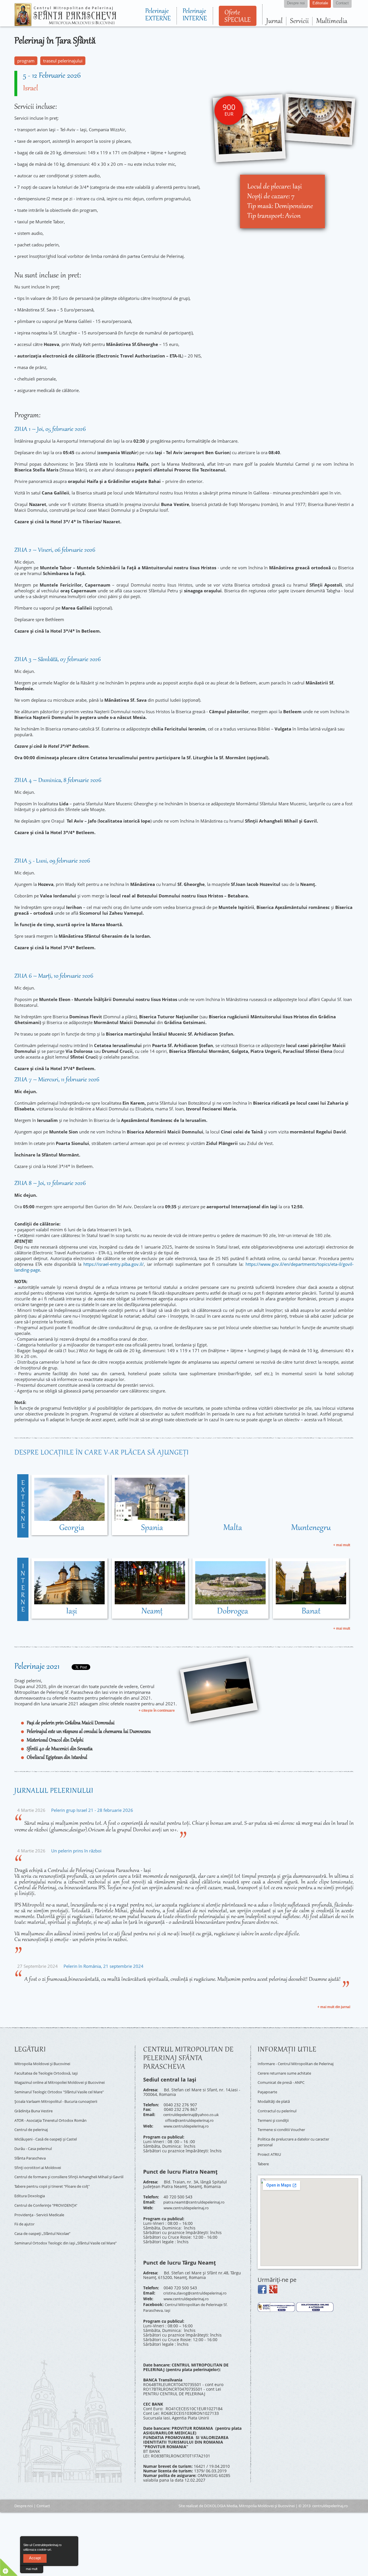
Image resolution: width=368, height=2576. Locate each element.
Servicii (299, 21)
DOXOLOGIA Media (221, 2495)
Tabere (264, 2155)
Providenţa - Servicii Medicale (43, 2200)
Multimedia (332, 21)
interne (23, 1588)
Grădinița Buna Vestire (36, 2104)
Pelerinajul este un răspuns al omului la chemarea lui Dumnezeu (89, 1732)
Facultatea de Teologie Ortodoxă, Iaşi (50, 2071)
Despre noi (24, 2495)
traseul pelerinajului (63, 61)
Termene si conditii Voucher (285, 2125)
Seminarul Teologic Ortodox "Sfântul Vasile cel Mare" (65, 2088)
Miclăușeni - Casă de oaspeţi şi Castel (51, 2129)
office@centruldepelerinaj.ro (193, 2119)
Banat (311, 1612)
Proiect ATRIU (271, 2147)
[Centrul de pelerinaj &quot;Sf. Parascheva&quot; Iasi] (65, 24)
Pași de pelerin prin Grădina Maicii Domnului (71, 1723)
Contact (43, 2495)
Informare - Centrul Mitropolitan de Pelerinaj (292, 2065)
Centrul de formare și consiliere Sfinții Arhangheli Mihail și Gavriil (71, 2165)
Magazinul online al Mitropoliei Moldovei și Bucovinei (66, 2079)
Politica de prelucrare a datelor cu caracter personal (290, 2136)
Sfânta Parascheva (32, 2146)
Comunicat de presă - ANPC (284, 2084)
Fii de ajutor (26, 2208)
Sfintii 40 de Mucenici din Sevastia (60, 1749)
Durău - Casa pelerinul (36, 2138)
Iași (72, 1612)
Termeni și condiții (276, 2117)
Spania (152, 1528)
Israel (30, 89)
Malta (233, 1528)
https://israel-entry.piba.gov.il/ (114, 1264)
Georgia (72, 1528)
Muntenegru (311, 1528)
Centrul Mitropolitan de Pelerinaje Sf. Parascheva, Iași (190, 2298)
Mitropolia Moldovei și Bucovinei (46, 2063)
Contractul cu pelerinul (280, 2109)
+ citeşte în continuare (157, 1711)
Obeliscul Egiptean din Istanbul (57, 1758)
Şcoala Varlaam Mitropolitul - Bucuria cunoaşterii (62, 2096)
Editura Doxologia (31, 2184)
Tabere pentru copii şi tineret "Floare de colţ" (58, 2175)
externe (23, 1505)
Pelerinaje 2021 (37, 1667)
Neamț (152, 1612)
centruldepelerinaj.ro (330, 2495)
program (26, 61)
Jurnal (274, 21)
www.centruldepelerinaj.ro (189, 2123)
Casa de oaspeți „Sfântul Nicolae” (46, 2217)
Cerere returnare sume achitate (288, 2076)
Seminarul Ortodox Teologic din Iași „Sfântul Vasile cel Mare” (67, 2227)
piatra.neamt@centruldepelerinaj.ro (198, 2198)
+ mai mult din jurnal (334, 2007)
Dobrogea (233, 1612)
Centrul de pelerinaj (34, 2121)
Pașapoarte (268, 2092)
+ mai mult (342, 1545)
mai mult (32, 2569)
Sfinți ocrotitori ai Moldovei (40, 2154)
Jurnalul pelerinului (54, 1791)
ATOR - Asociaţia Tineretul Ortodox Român (55, 2113)
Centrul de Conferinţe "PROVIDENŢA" (50, 2192)
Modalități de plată (276, 2101)
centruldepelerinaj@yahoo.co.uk (194, 2114)
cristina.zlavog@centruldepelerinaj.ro (200, 2287)
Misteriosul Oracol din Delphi (55, 1740)
